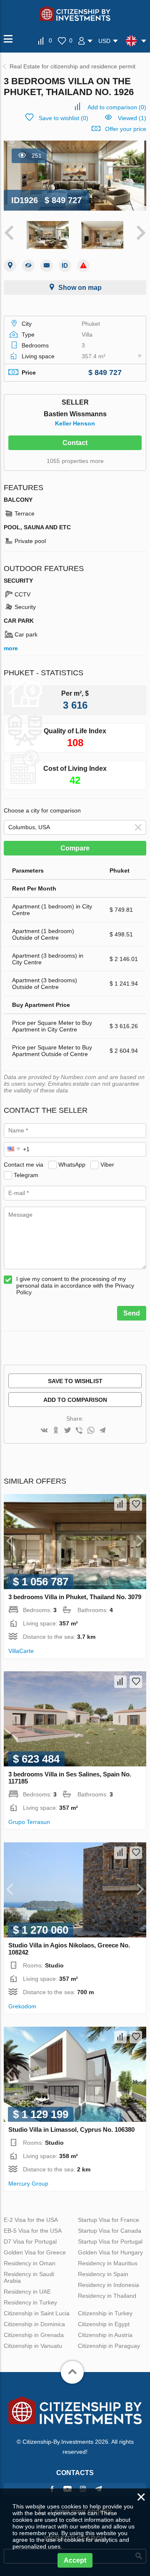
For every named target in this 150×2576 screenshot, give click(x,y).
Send (132, 1313)
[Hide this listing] (28, 266)
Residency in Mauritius (108, 2263)
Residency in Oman (30, 2263)
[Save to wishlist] (136, 1504)
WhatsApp (72, 1165)
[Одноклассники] (56, 1431)
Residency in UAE (27, 2292)
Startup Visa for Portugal (110, 2241)
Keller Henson (75, 423)
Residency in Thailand (107, 2296)
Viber (107, 1165)
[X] (67, 1431)
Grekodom (22, 2006)
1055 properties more (75, 461)
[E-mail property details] (47, 266)
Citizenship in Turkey (105, 2313)
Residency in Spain (103, 2274)
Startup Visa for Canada (110, 2231)
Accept (75, 2560)
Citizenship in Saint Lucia (37, 2313)
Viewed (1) (132, 118)
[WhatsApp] (91, 1431)
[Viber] (79, 1431)
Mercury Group (28, 2184)
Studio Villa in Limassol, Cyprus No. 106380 (71, 2129)
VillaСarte (21, 1651)
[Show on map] (10, 266)
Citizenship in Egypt (104, 2324)
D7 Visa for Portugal (30, 2241)
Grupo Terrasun (29, 1822)
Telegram (26, 1175)
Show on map (80, 288)
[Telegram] (102, 1431)
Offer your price (126, 129)
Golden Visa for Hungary (110, 2252)
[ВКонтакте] (44, 1431)
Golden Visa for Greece (35, 2252)
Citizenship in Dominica (34, 2324)
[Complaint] (83, 266)
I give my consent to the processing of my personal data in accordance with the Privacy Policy (75, 1285)
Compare (75, 848)
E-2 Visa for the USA (31, 2220)
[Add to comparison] (120, 1504)
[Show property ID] (65, 266)
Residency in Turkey (30, 2302)
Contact (75, 443)
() (117, 107)
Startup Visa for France (109, 2220)
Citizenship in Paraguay (109, 2346)
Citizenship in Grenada (34, 2335)
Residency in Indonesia (109, 2285)
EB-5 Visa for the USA (33, 2231)
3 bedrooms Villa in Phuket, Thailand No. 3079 (75, 1597)
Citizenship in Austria (105, 2335)
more (11, 648)
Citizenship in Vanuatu (33, 2346)
